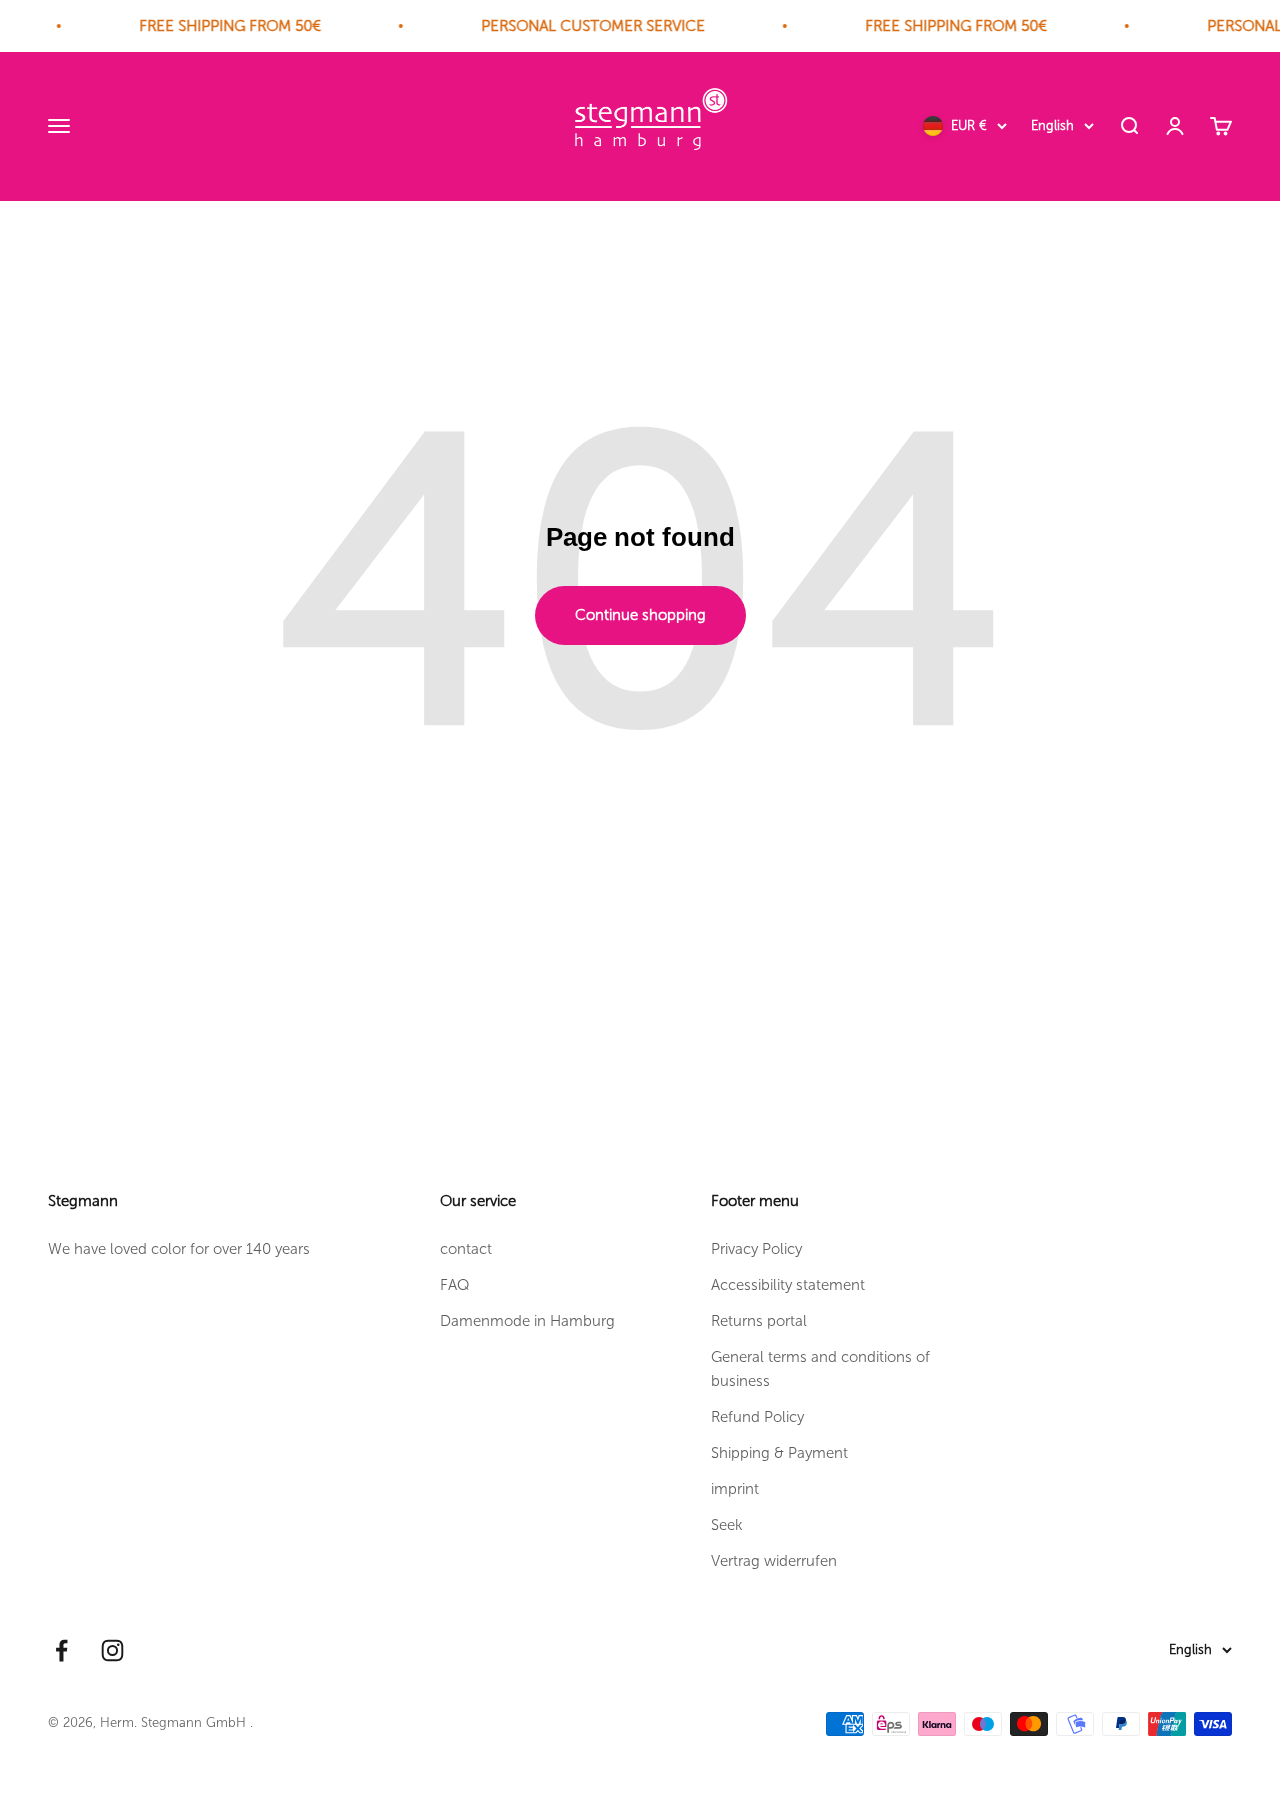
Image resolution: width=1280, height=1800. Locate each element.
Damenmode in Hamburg (527, 1321)
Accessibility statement (788, 1285)
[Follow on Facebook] (61, 1650)
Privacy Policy (756, 1249)
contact (466, 1249)
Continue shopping (640, 615)
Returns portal (759, 1321)
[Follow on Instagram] (112, 1650)
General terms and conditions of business (820, 1369)
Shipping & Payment (779, 1453)
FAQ (455, 1285)
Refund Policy (757, 1417)
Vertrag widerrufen (774, 1561)
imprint (735, 1489)
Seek (727, 1525)
